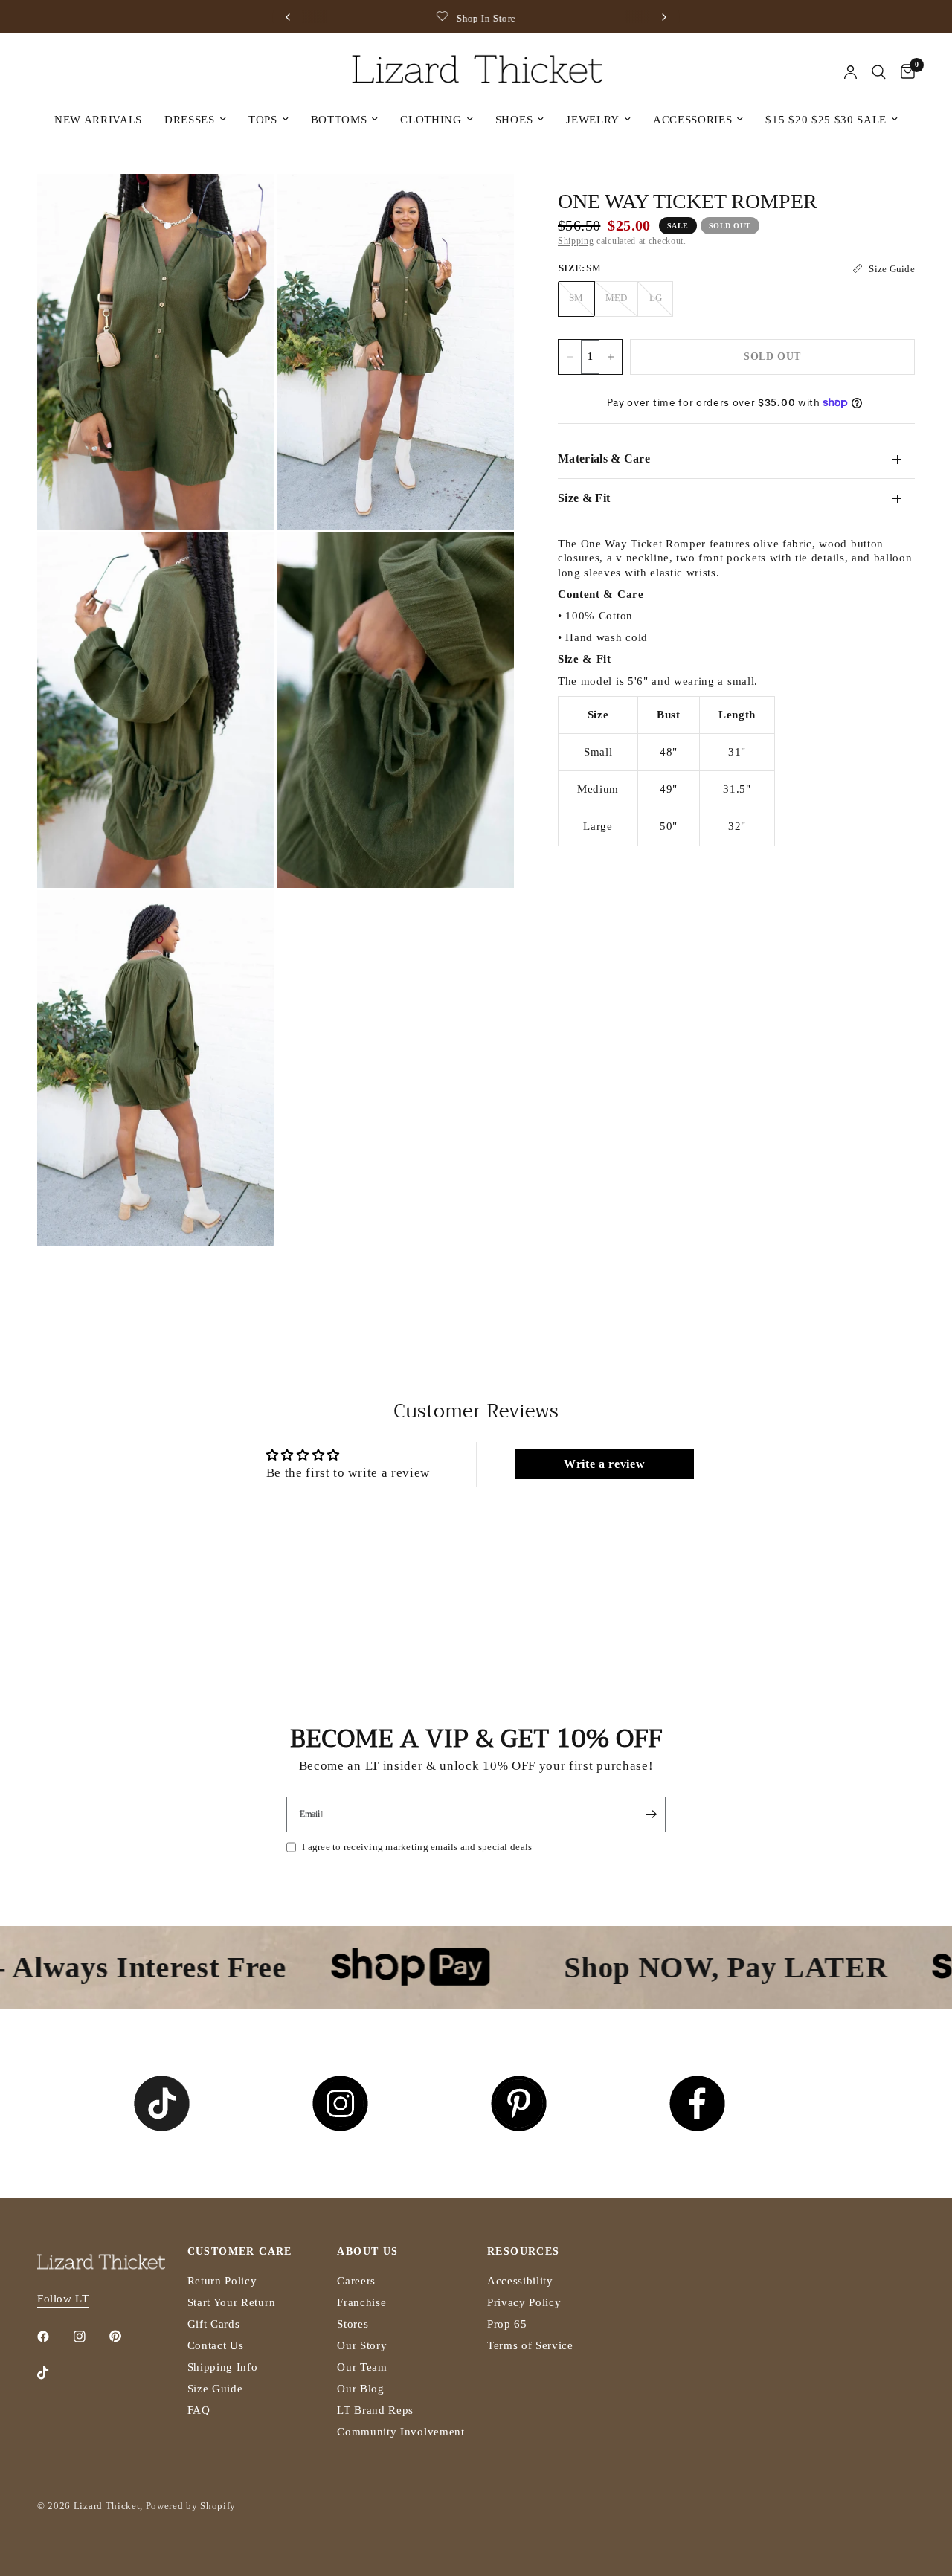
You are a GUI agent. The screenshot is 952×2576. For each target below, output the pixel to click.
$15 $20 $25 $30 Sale (826, 120)
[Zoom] (243, 205)
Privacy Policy (524, 2302)
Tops (263, 120)
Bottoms (339, 120)
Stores (353, 2324)
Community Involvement (401, 2432)
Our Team (362, 2367)
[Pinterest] (126, 2337)
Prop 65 (507, 2324)
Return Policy (222, 2281)
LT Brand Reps (375, 2410)
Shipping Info (223, 2367)
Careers (356, 2281)
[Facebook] (54, 2337)
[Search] (879, 72)
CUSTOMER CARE (240, 2252)
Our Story (362, 2345)
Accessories (692, 120)
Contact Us (216, 2345)
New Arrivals (98, 120)
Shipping (576, 241)
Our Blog (360, 2389)
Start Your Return (232, 2302)
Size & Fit (584, 498)
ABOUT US (367, 2252)
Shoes (514, 120)
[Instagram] (90, 2337)
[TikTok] (54, 2373)
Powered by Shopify (191, 2506)
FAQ (199, 2410)
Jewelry (593, 120)
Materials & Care (604, 458)
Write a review (605, 1464)
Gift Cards (214, 2324)
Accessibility (520, 2281)
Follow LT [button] (63, 2299)
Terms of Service (530, 2345)
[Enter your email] (651, 1815)
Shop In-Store (486, 18)
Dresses (190, 120)
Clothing (431, 120)
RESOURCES (524, 2252)
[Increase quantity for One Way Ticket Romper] (611, 357)
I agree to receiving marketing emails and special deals (417, 1847)
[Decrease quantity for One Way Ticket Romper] (570, 357)
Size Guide (215, 2389)
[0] (904, 72)
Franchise (361, 2302)
